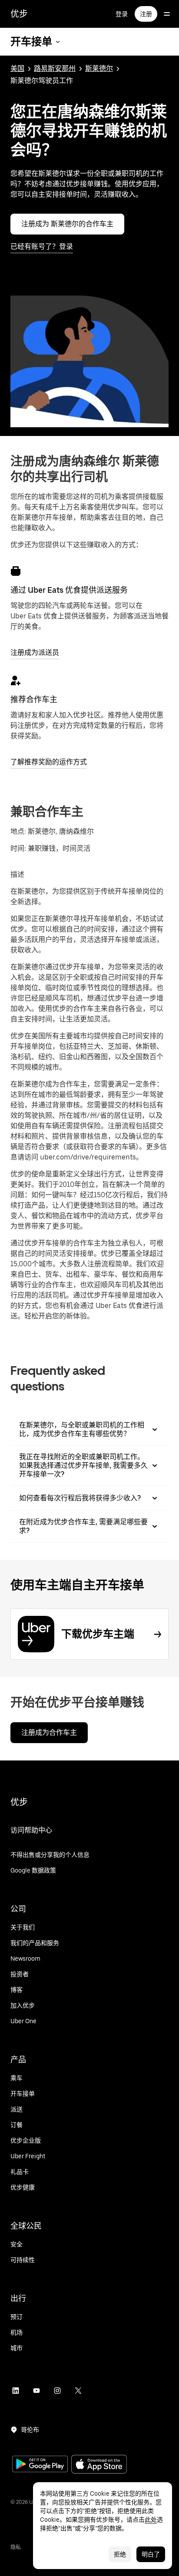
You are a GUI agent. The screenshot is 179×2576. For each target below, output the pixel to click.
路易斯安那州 (55, 68)
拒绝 (120, 2554)
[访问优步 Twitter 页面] (78, 2391)
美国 (17, 68)
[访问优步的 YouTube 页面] (36, 2391)
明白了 (151, 2554)
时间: (19, 848)
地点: (18, 831)
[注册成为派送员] (16, 571)
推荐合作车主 (34, 699)
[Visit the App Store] (99, 2465)
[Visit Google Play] (40, 2465)
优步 (19, 14)
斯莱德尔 (99, 68)
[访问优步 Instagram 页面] (57, 2391)
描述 (17, 874)
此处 (151, 2520)
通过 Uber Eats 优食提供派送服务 (69, 590)
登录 (122, 14)
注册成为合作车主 (49, 1732)
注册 (146, 14)
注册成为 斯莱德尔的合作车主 (67, 224)
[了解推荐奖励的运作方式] (16, 680)
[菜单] (167, 14)
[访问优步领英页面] (16, 2391)
